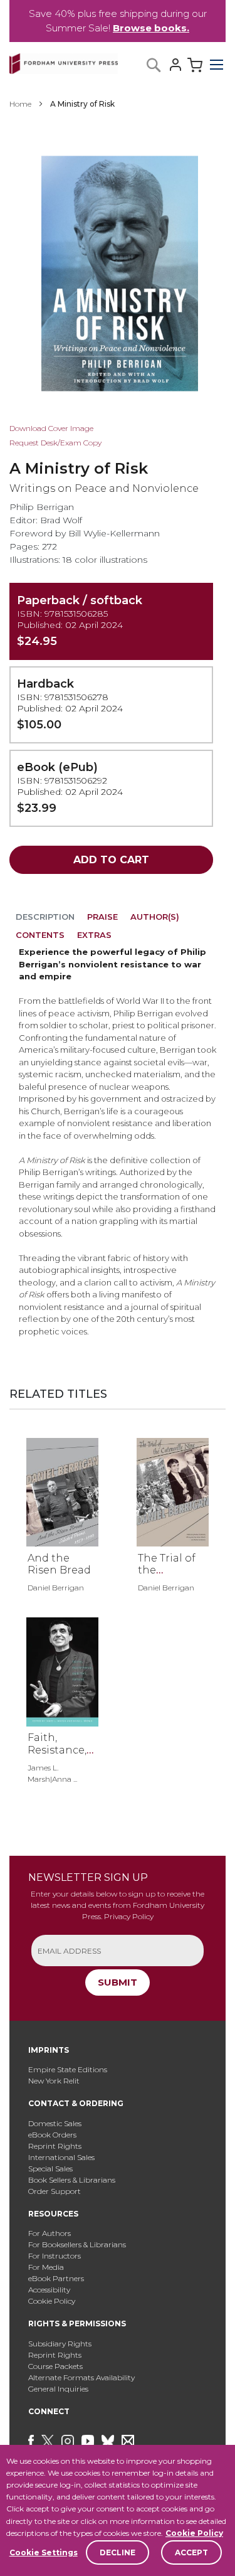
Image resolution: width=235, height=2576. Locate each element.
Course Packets (55, 2366)
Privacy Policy (129, 1916)
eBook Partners (56, 2278)
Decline (118, 2552)
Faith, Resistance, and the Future (57, 1756)
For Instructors (55, 2256)
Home (20, 104)
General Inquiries (58, 2389)
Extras (94, 935)
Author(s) (155, 917)
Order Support (55, 2191)
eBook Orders (52, 2135)
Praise (102, 917)
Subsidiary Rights (60, 2344)
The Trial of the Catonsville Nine (167, 1576)
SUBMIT (118, 1982)
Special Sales (50, 2169)
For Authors (50, 2233)
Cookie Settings (44, 2552)
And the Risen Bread (59, 1564)
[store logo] (64, 61)
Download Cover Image (51, 428)
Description (45, 917)
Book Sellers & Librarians (72, 2180)
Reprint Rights (55, 2146)
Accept (191, 2552)
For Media (46, 2267)
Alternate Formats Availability (81, 2377)
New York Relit (54, 2081)
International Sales (61, 2157)
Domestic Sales (55, 2123)
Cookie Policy (194, 2533)
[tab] (45, 919)
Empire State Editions (68, 2069)
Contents (40, 935)
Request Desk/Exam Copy (55, 443)
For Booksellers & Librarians (77, 2244)
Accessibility (49, 2290)
